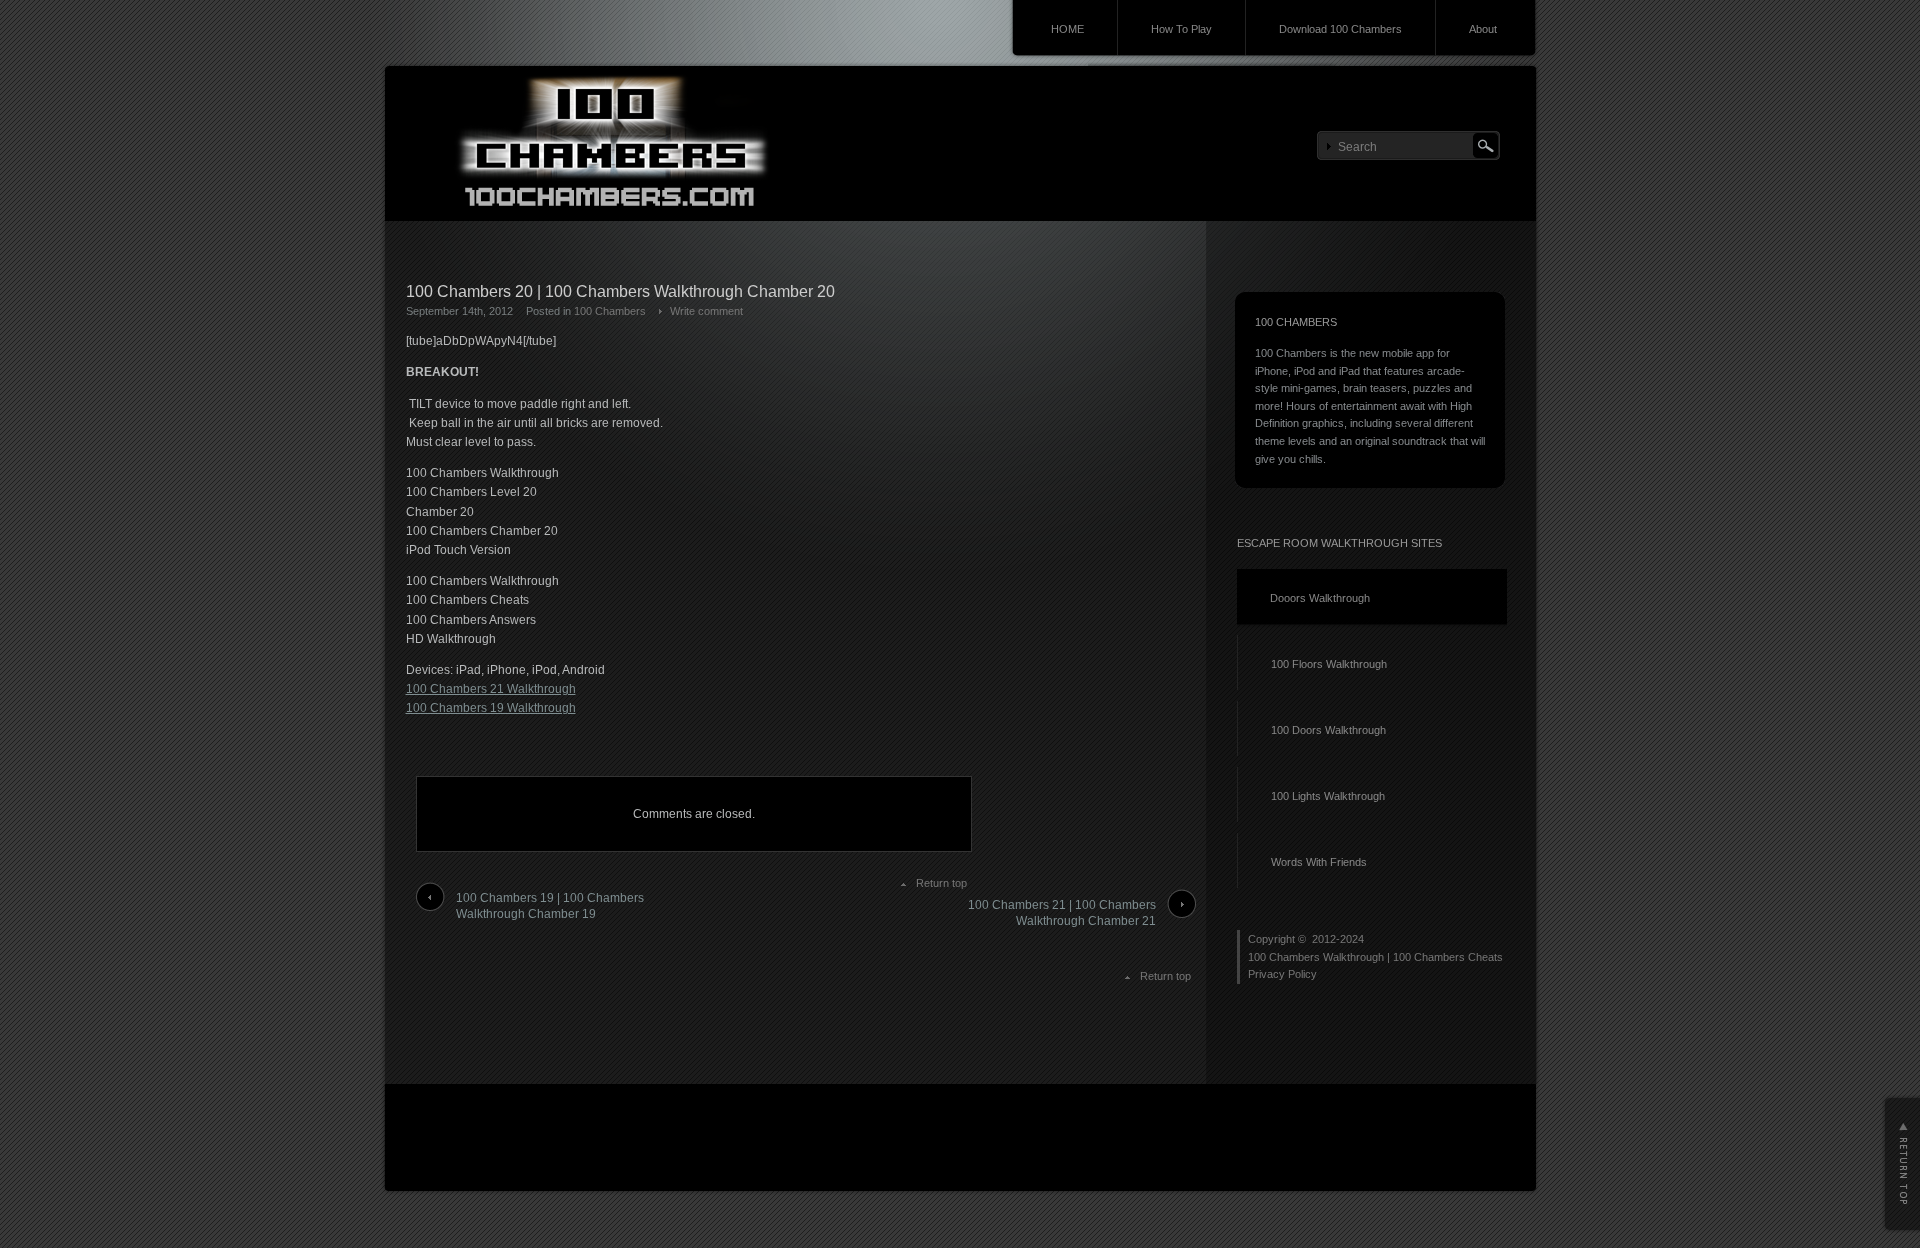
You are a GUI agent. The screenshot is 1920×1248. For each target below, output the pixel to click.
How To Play (1181, 29)
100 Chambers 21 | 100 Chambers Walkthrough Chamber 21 (1062, 913)
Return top (941, 883)
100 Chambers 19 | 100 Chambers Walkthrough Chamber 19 (550, 906)
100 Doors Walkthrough (1328, 730)
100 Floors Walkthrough (1329, 664)
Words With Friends (1319, 862)
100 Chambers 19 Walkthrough (491, 708)
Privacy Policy (1282, 974)
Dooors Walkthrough (1320, 598)
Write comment (706, 311)
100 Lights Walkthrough (1328, 796)
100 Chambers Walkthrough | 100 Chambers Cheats (1375, 957)
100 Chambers (610, 311)
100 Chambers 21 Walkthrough (491, 689)
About (1483, 29)
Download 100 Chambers (1340, 29)
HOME (1067, 29)
